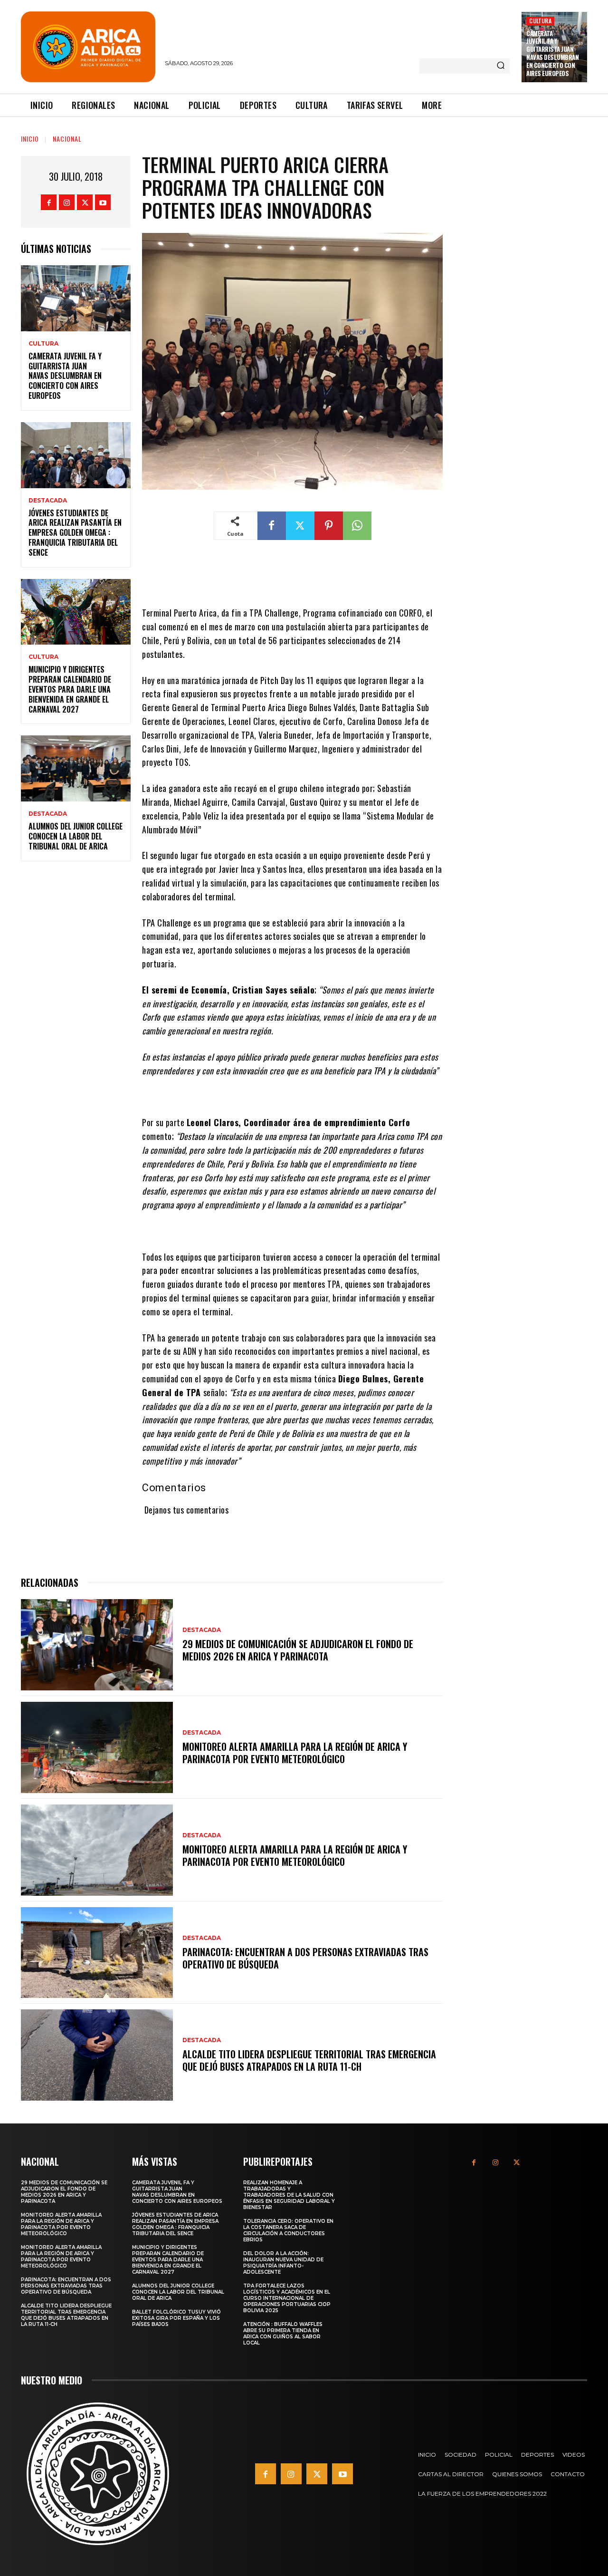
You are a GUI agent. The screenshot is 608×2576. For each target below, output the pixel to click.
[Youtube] (103, 202)
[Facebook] (49, 202)
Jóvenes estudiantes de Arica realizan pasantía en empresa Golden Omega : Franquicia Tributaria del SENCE (75, 533)
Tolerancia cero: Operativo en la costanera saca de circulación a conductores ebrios (288, 2230)
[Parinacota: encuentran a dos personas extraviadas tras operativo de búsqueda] (97, 1953)
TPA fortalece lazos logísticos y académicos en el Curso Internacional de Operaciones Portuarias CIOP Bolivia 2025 (287, 2298)
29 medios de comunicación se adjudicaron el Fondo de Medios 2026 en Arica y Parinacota (298, 1650)
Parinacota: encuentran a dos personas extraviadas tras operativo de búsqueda (305, 1958)
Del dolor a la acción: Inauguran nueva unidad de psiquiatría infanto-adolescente (283, 2263)
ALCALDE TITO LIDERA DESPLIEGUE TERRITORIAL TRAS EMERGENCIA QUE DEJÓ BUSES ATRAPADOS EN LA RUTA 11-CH (309, 2060)
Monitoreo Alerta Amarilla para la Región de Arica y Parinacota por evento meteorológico (295, 1753)
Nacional (67, 139)
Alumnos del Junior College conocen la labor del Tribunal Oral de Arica (76, 836)
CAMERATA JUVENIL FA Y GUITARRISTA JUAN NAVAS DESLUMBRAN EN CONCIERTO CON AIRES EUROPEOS (552, 53)
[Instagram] (67, 202)
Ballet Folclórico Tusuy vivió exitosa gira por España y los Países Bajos (176, 2318)
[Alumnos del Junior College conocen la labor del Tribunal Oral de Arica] (76, 768)
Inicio (30, 139)
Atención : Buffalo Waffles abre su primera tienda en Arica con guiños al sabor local (283, 2334)
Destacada (48, 501)
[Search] (501, 66)
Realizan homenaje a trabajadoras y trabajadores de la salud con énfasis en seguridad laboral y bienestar (289, 2195)
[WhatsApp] (357, 526)
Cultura (540, 21)
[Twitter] (85, 202)
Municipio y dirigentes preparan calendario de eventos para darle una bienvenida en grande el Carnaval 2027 (70, 689)
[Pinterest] (329, 526)
